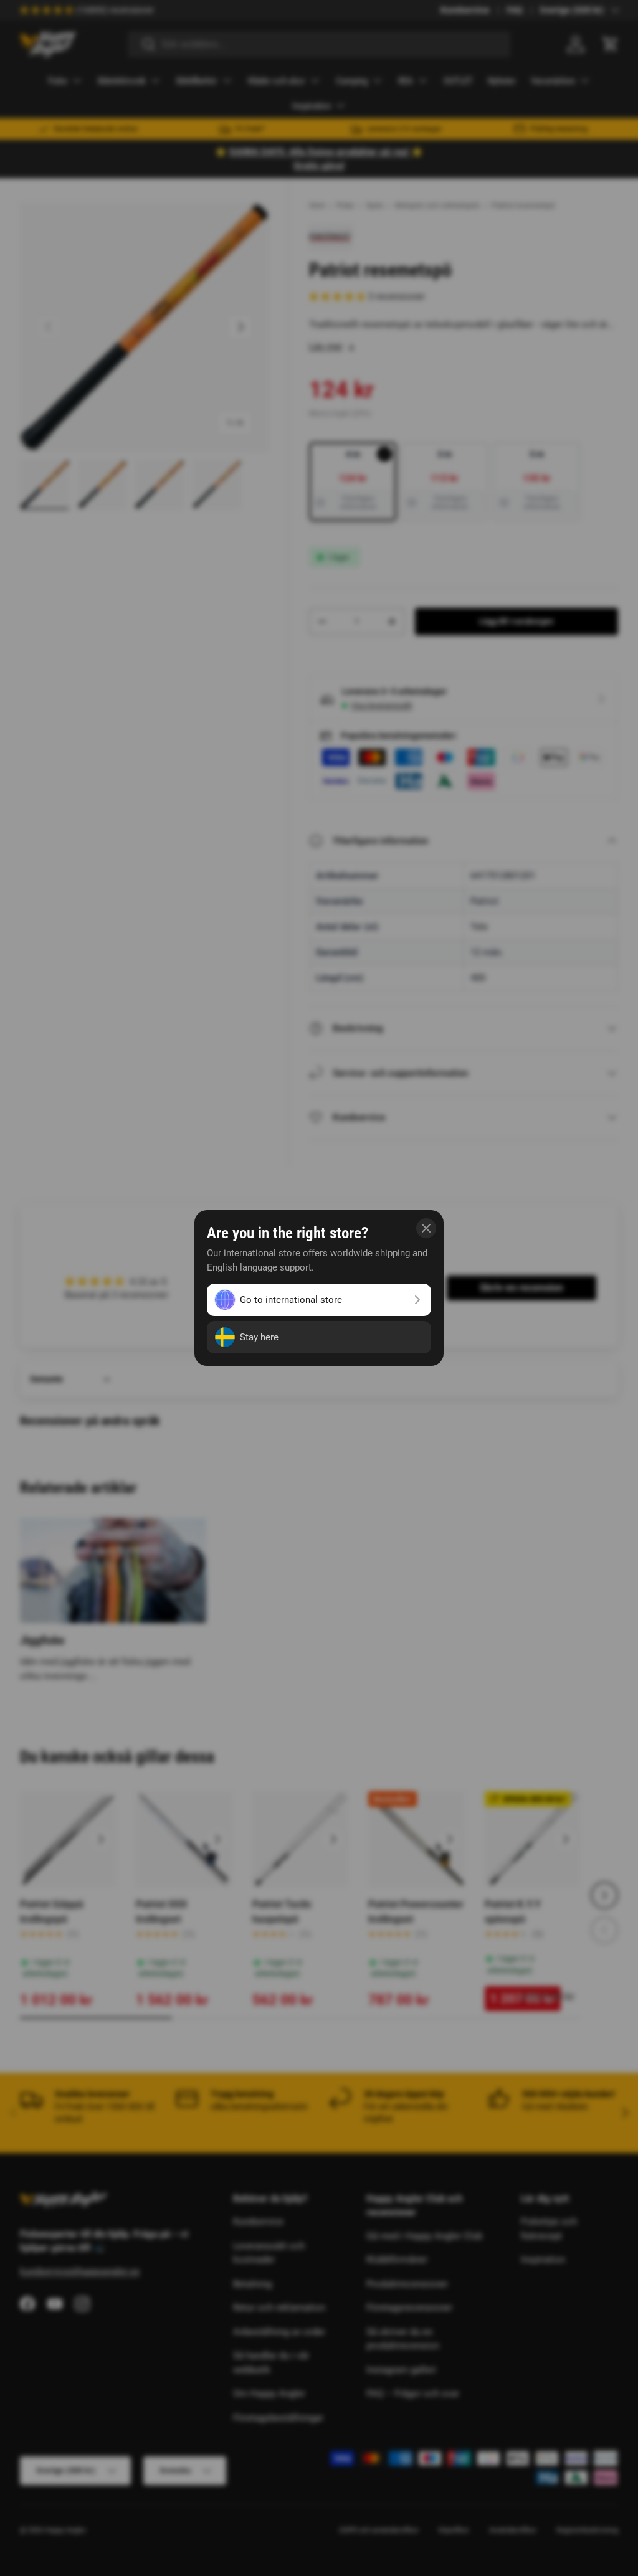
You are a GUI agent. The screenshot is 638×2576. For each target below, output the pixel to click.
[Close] (426, 1228)
